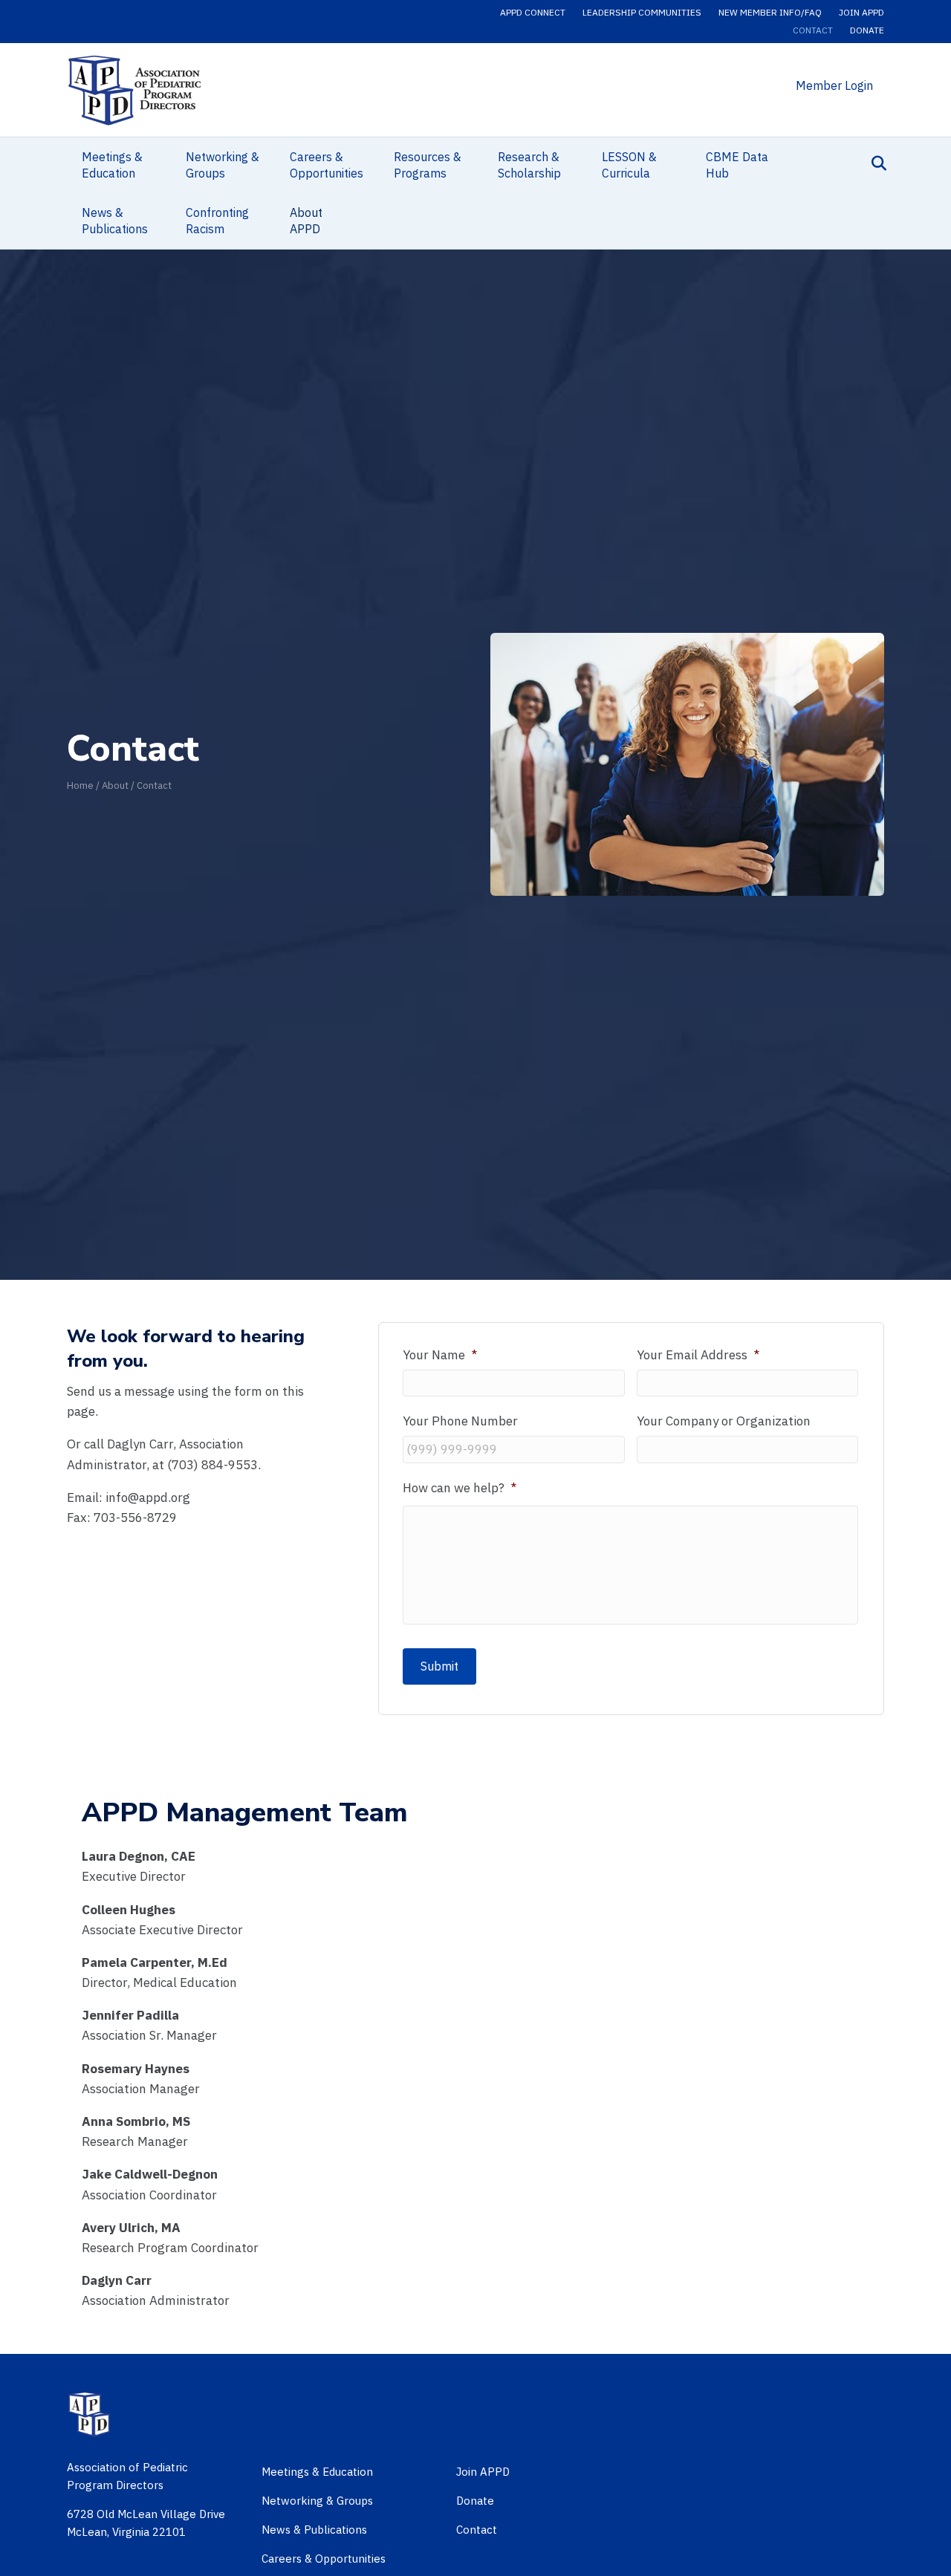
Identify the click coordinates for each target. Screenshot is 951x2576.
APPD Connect (533, 12)
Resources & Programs (428, 165)
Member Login (834, 85)
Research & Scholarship (529, 165)
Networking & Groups (223, 165)
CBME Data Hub (737, 165)
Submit (439, 1666)
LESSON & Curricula (629, 165)
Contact (813, 30)
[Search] (875, 163)
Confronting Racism (217, 221)
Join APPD (861, 12)
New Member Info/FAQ (770, 12)
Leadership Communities (642, 12)
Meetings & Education (112, 165)
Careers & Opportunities (327, 165)
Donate (867, 30)
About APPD (306, 221)
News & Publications (115, 221)
